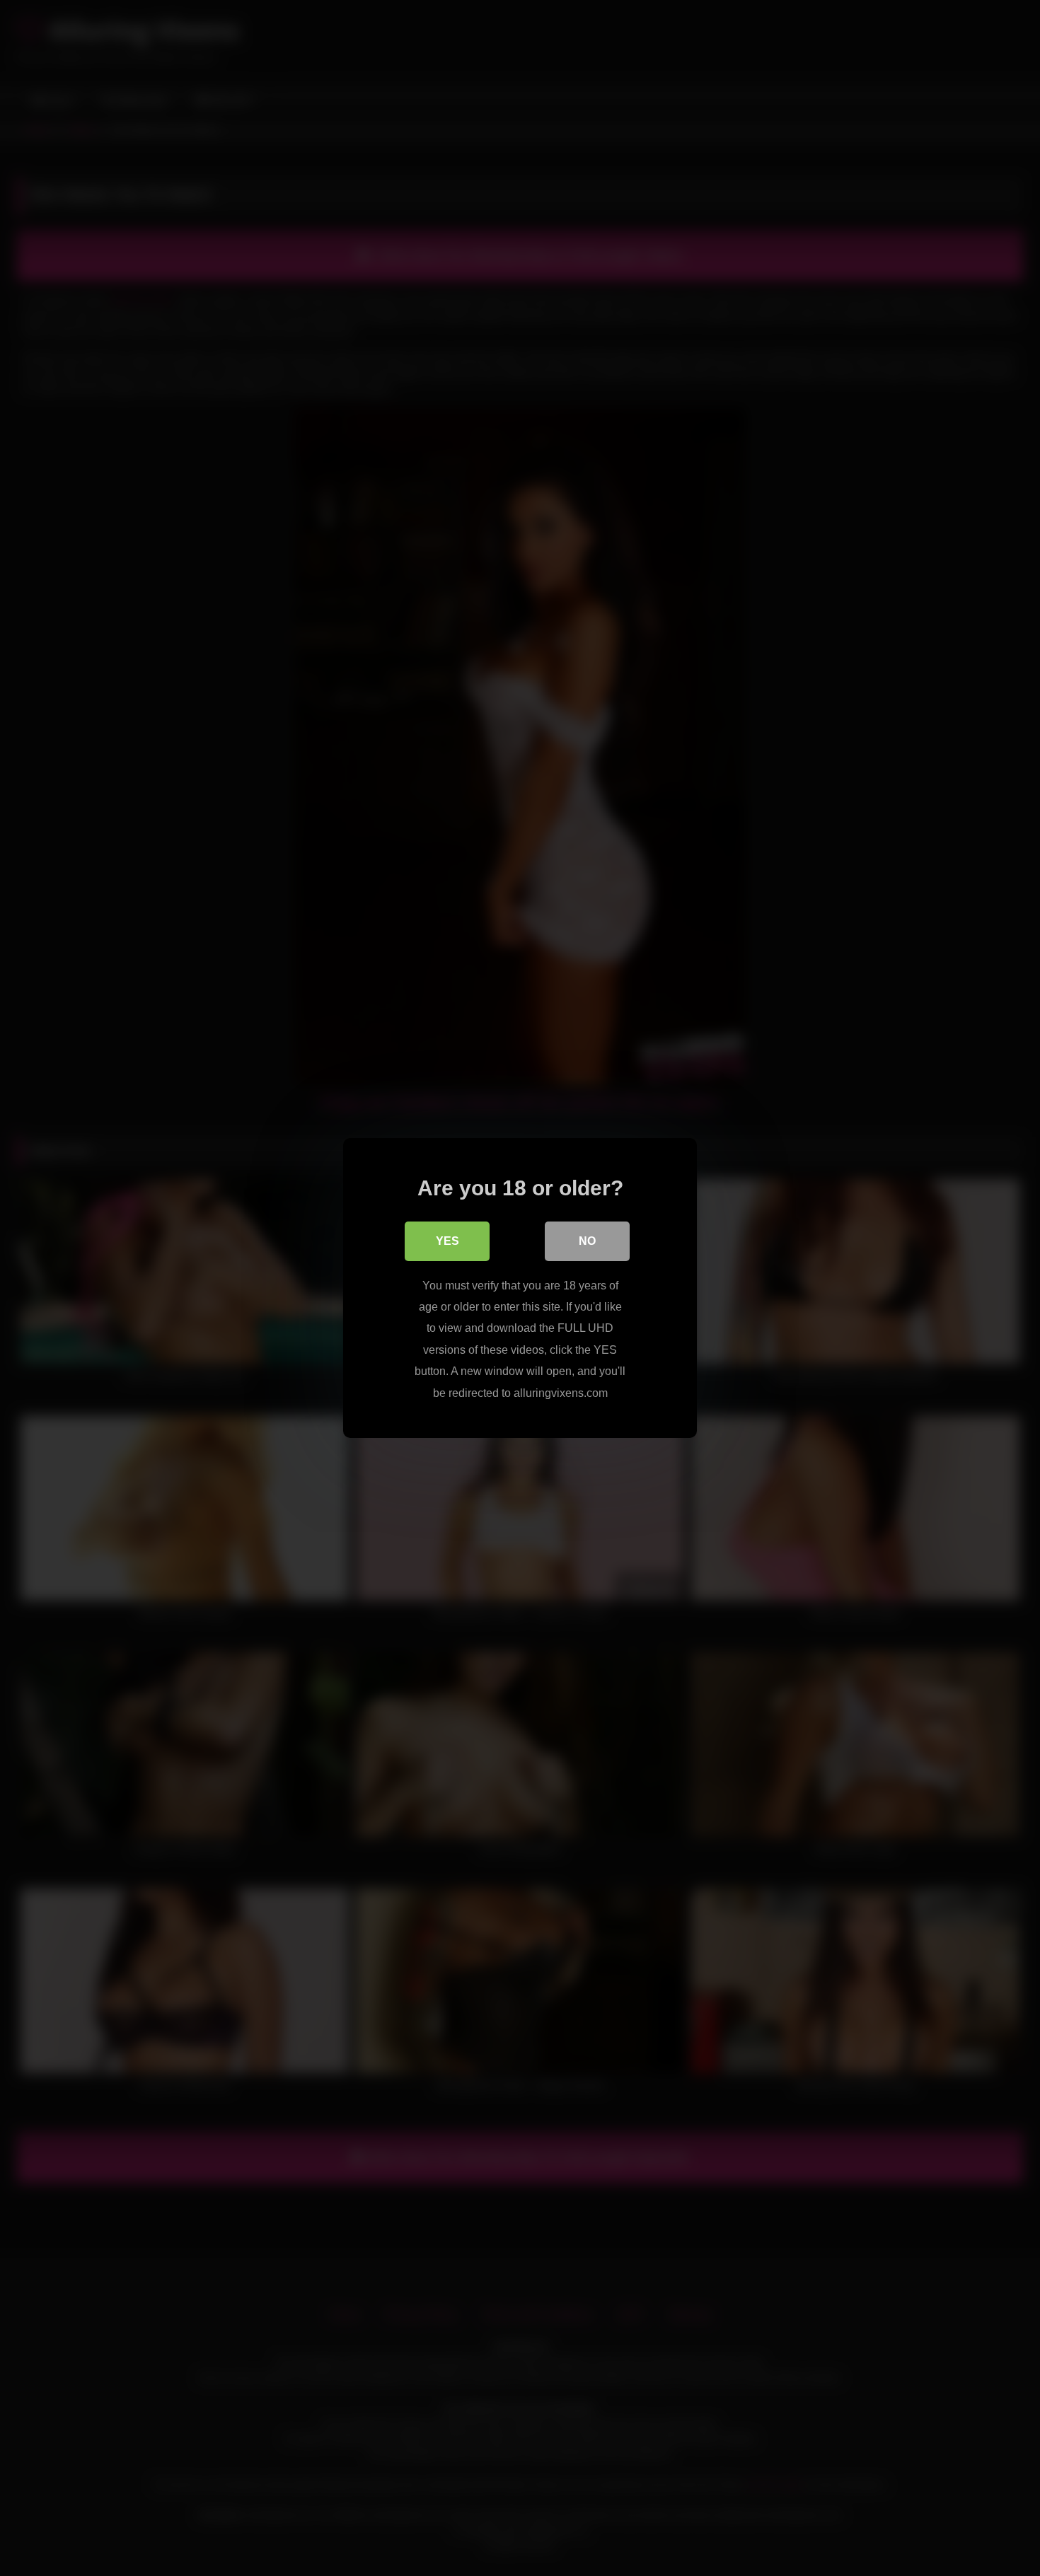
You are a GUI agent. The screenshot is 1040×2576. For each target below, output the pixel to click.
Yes (447, 1241)
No (587, 1241)
